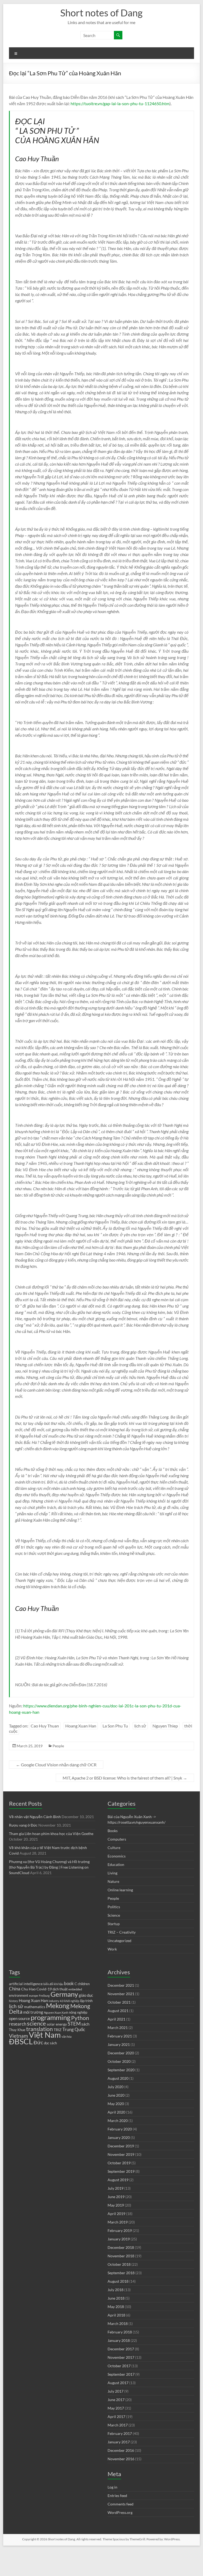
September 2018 (121, 2273)
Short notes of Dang (101, 13)
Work (112, 1949)
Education (116, 1864)
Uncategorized (119, 1941)
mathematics (35, 2007)
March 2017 (118, 2425)
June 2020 (116, 2095)
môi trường (33, 2012)
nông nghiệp (78, 2012)
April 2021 (116, 2019)
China (15, 1989)
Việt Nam (45, 2035)
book (69, 1984)
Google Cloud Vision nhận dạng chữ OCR (56, 1765)
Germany (64, 1994)
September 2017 (121, 2374)
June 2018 (116, 2298)
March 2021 (118, 2028)
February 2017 (120, 2433)
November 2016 (121, 2459)
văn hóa (67, 2037)
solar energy (57, 2024)
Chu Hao (28, 1989)
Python (80, 2018)
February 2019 (120, 2230)
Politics (114, 1907)
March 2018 (118, 2324)
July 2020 (116, 2087)
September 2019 (121, 2171)
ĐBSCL (21, 2041)
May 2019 (116, 2205)
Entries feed (117, 2496)
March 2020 (118, 2121)
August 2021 (118, 2011)
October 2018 (119, 2264)
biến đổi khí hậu (53, 1984)
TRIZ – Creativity (122, 1932)
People (58, 1746)
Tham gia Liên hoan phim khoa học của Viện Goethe (51, 1834)
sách (85, 2024)
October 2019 (119, 2163)
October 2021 (119, 2002)
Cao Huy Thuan (45, 1726)
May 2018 (116, 2307)
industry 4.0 (56, 2001)
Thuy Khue (17, 2030)
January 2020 (119, 2137)
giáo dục (86, 1995)
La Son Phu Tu (115, 1726)
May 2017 (116, 2408)
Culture (114, 1848)
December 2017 (121, 2349)
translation (40, 2029)
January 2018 (119, 2340)
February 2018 (120, 2332)
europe (34, 1996)
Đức (38, 2042)
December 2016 (121, 2450)
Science (114, 1915)
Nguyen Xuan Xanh (56, 2012)
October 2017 (119, 2366)
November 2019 (121, 2154)
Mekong (58, 2006)
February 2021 (120, 2036)
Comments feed (121, 2504)
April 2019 (116, 2214)
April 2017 (116, 2417)
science (36, 2023)
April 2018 (116, 2315)
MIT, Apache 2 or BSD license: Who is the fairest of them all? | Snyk (125, 1778)
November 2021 (121, 1994)
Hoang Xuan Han (81, 1726)
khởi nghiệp (72, 2001)
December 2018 (121, 2247)
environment (19, 1996)
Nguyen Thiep (165, 1726)
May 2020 (116, 2104)
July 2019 (116, 2188)
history (13, 2001)
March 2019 (118, 2222)
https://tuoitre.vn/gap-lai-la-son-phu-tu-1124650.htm (120, 103)
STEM (74, 2024)
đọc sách (50, 2043)
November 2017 (121, 2357)
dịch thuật (60, 1989)
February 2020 (120, 2129)
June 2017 (116, 2400)
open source (19, 2018)
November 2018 (121, 2256)
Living (112, 1873)
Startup (114, 1924)
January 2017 (119, 2442)
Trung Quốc (74, 2030)
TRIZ (58, 2030)
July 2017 (116, 2391)
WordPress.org (120, 2512)
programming (50, 2017)
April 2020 (116, 2112)
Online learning (120, 1890)
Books (113, 1831)
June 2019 (116, 2197)
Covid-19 (44, 1989)
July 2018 (116, 2290)
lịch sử (140, 1726)
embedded (75, 1989)
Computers (117, 1839)
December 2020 (121, 2053)
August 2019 (118, 2180)
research (18, 2024)
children (84, 1984)
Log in (112, 2487)
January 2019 (119, 2239)
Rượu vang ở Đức (23, 1825)
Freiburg (44, 1996)
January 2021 (119, 2044)
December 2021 (121, 1985)
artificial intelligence (26, 1984)
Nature (113, 1881)
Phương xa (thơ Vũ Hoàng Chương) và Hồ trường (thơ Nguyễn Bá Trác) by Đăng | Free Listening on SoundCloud (49, 1867)
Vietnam (19, 2036)
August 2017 (118, 2383)
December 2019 (121, 2146)
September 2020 (121, 2070)
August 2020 (118, 2078)
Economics (117, 1856)
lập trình (86, 2001)
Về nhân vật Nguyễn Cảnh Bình (35, 1817)
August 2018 (118, 2281)
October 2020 (119, 2061)
